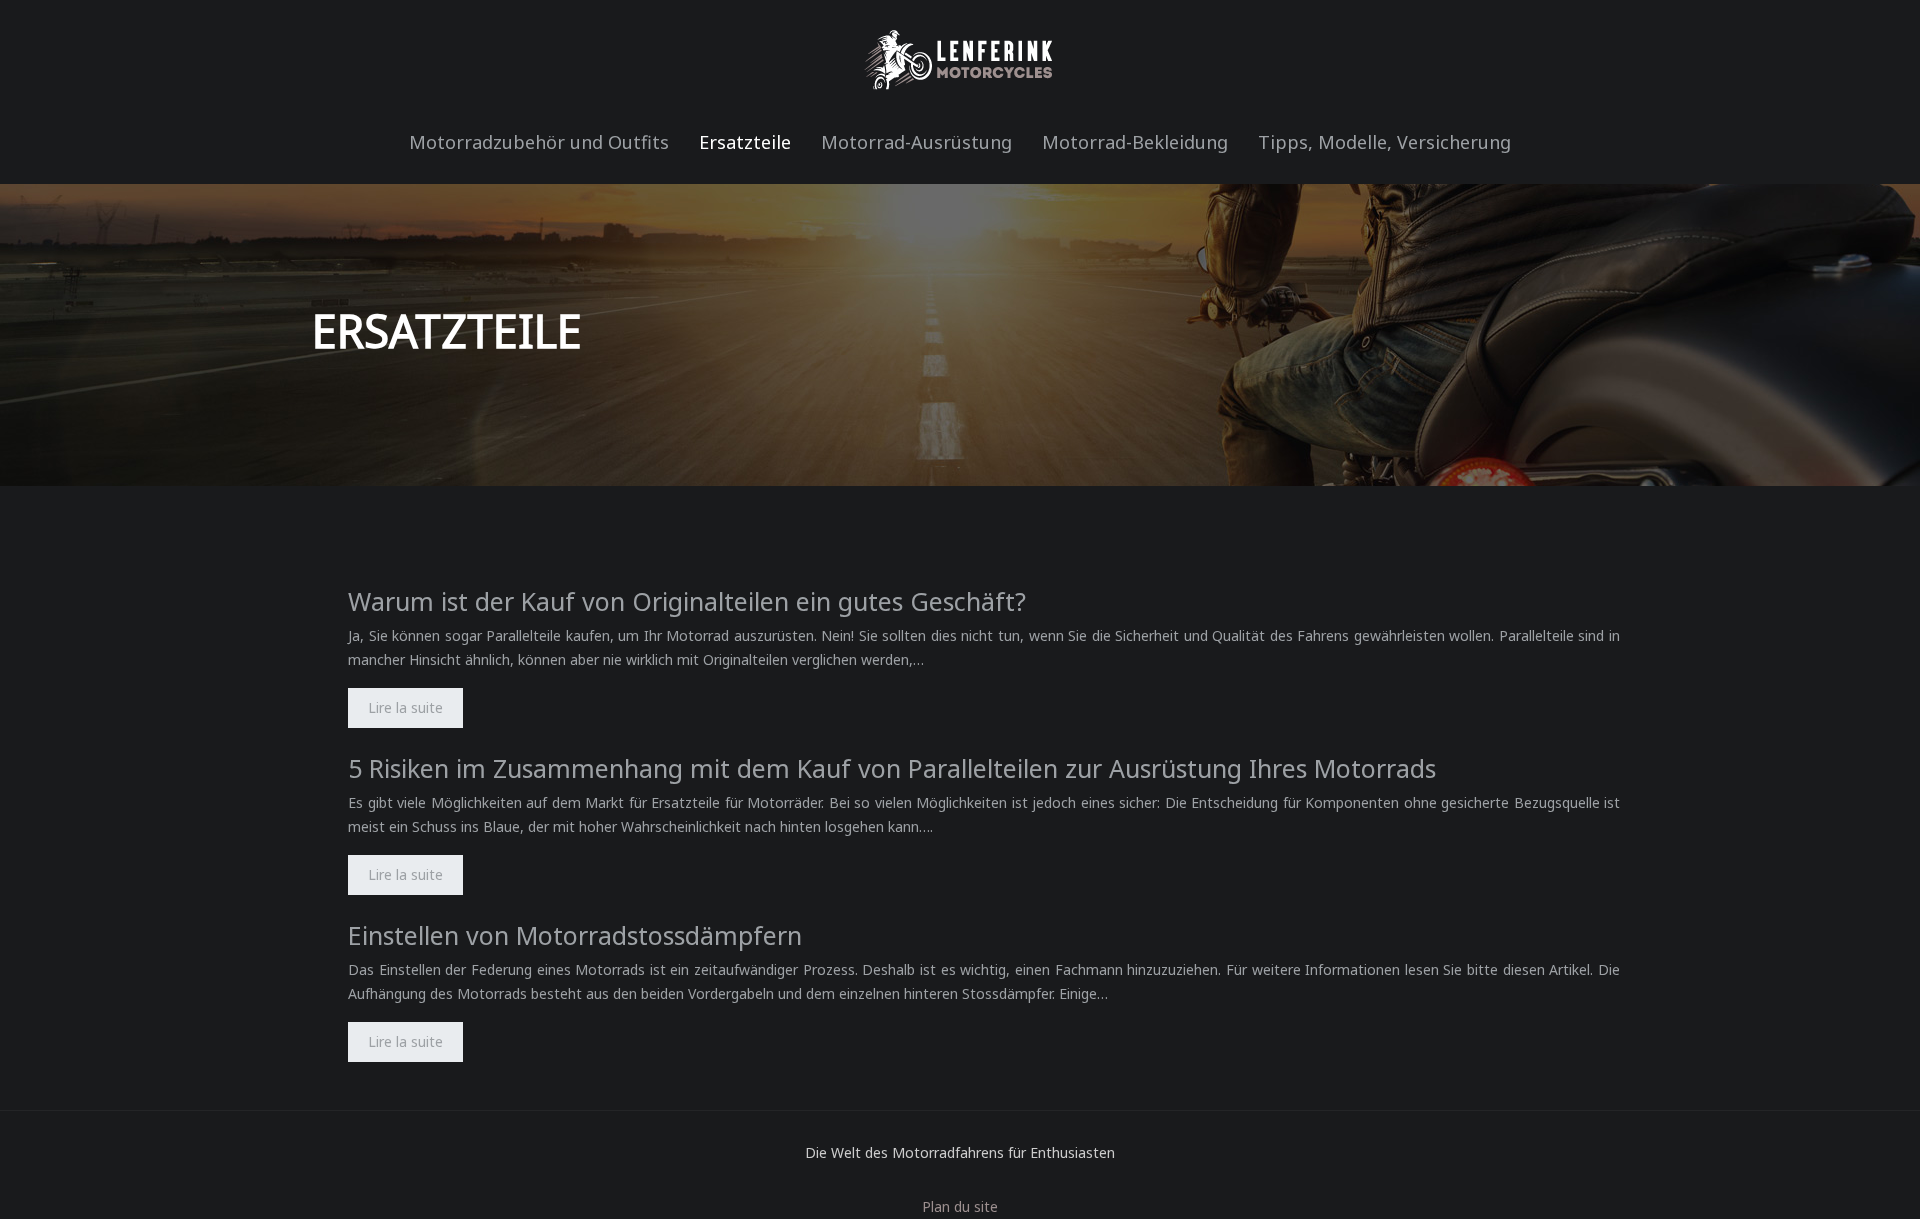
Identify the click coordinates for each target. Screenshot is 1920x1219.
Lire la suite (405, 707)
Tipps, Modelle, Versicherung (1384, 142)
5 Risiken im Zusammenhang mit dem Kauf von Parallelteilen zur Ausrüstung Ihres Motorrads (892, 768)
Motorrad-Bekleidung (1135, 142)
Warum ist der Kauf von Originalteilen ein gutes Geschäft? (687, 601)
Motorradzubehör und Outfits (539, 142)
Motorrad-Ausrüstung (916, 142)
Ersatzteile (745, 142)
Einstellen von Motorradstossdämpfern (575, 935)
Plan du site (960, 1206)
